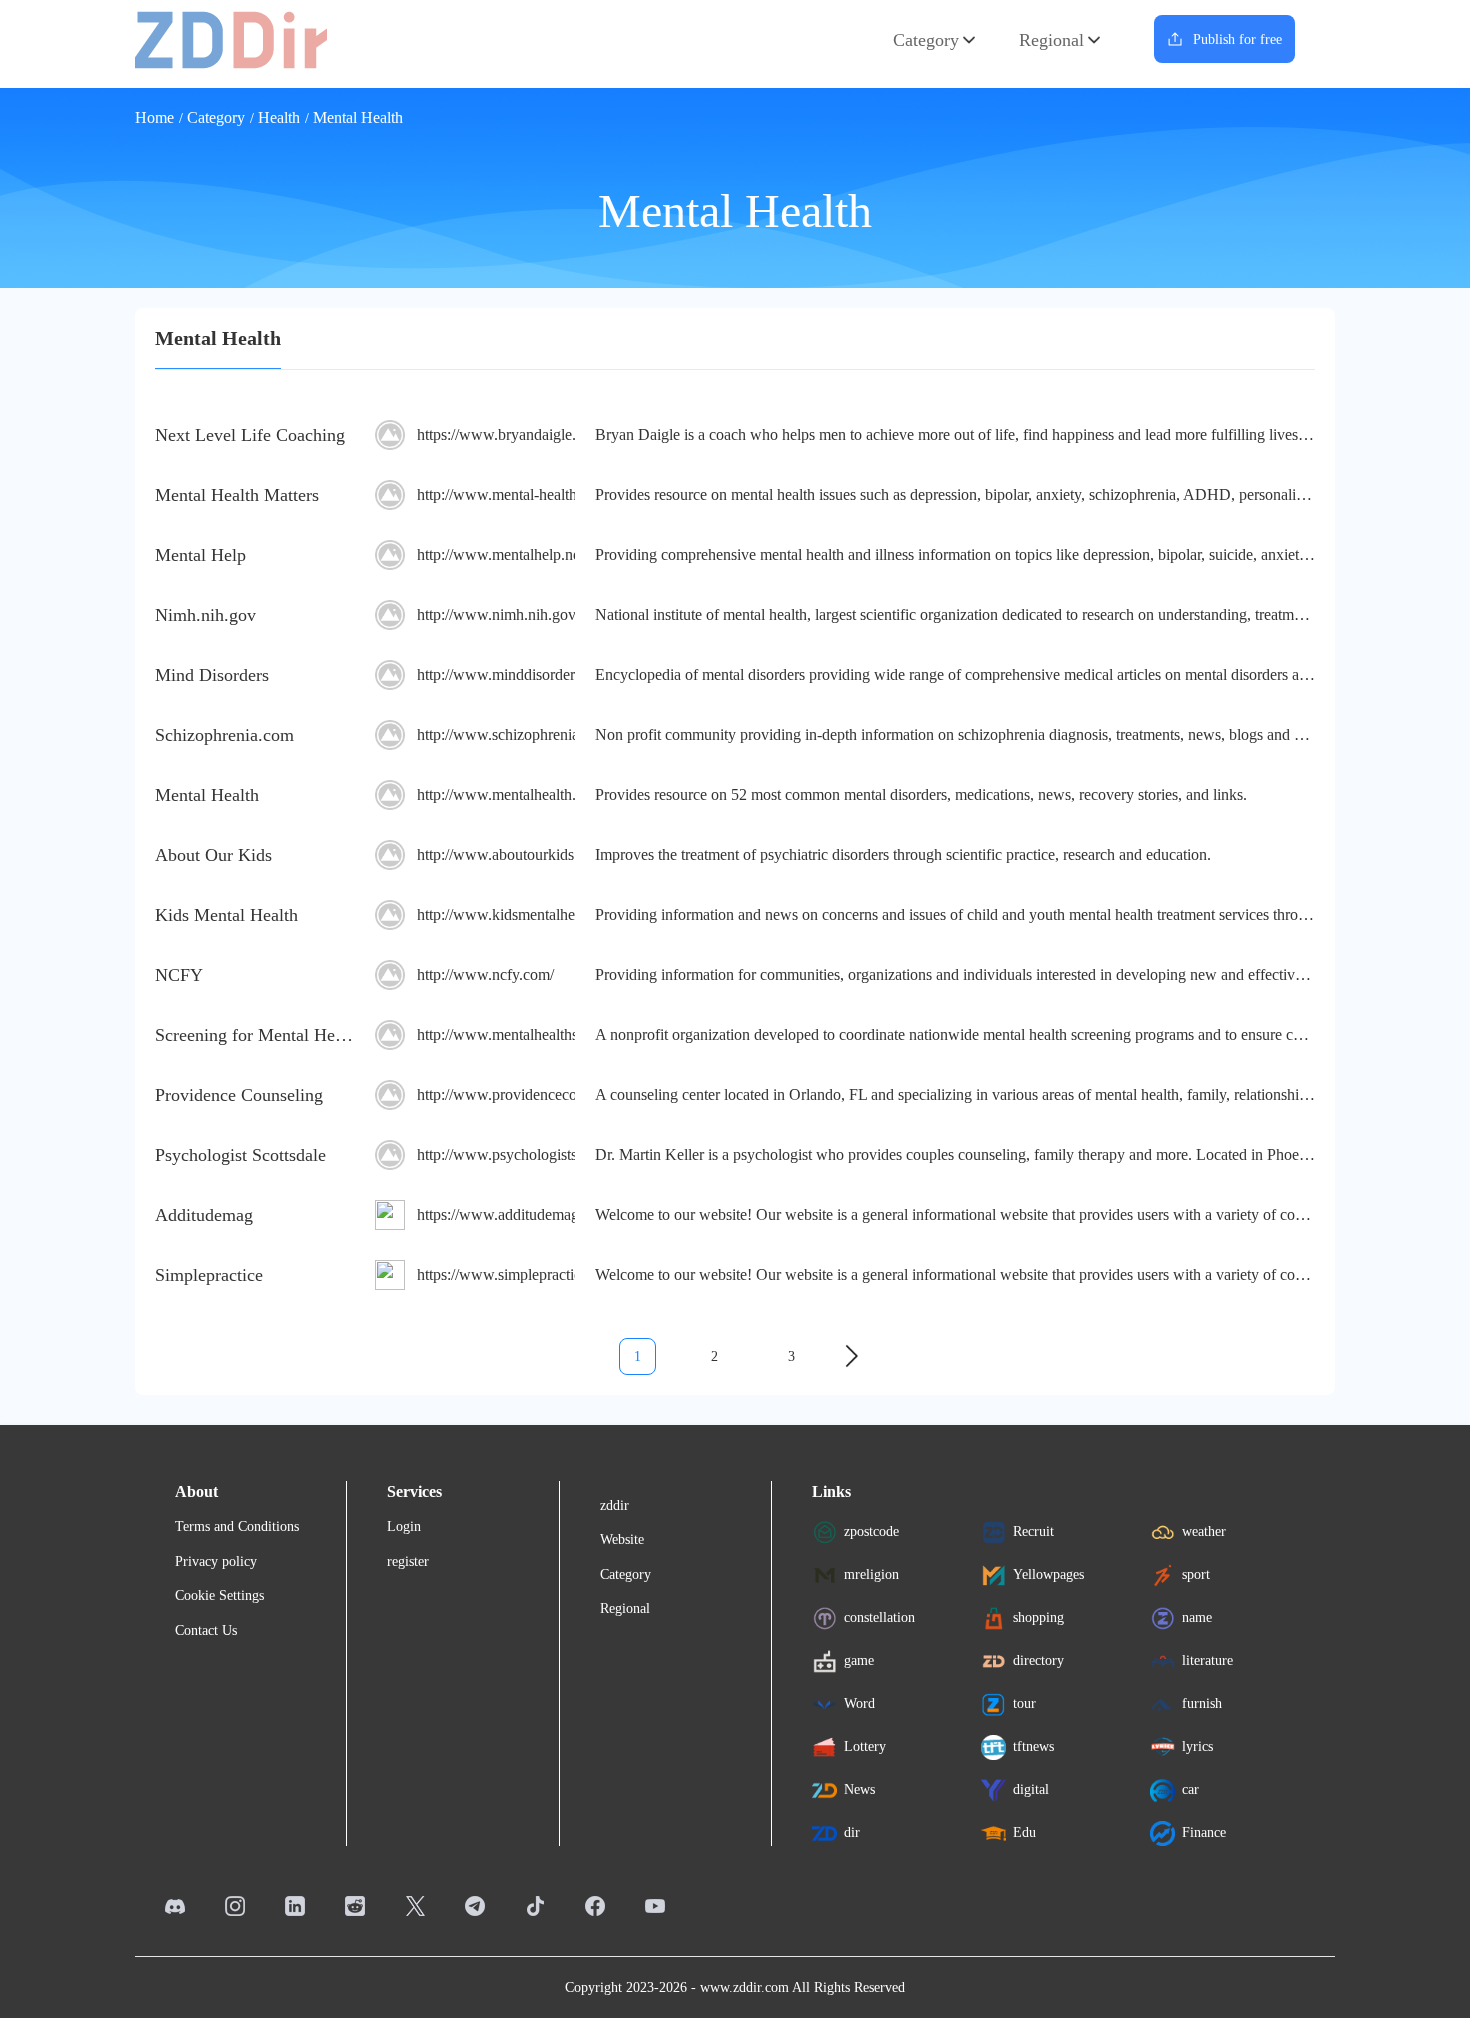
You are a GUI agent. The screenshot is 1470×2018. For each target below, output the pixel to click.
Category (926, 40)
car (1190, 1789)
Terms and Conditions (237, 1526)
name (1197, 1617)
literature (1207, 1660)
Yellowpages (1048, 1574)
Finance (1204, 1832)
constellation (879, 1617)
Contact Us (206, 1630)
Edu (1024, 1832)
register (408, 1561)
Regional (1051, 40)
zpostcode (871, 1531)
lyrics (1197, 1746)
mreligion (871, 1574)
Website (622, 1539)
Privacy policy (216, 1561)
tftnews (1033, 1746)
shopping (1038, 1617)
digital (1031, 1789)
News (859, 1789)
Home (154, 117)
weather (1204, 1531)
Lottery (865, 1746)
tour (1024, 1703)
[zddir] (231, 38)
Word (859, 1703)
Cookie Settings (219, 1595)
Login (404, 1526)
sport (1196, 1574)
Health (279, 117)
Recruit (1033, 1531)
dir (852, 1832)
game (859, 1660)
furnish (1202, 1703)
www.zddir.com (744, 1987)
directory (1038, 1660)
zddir (614, 1505)
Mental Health (358, 117)
